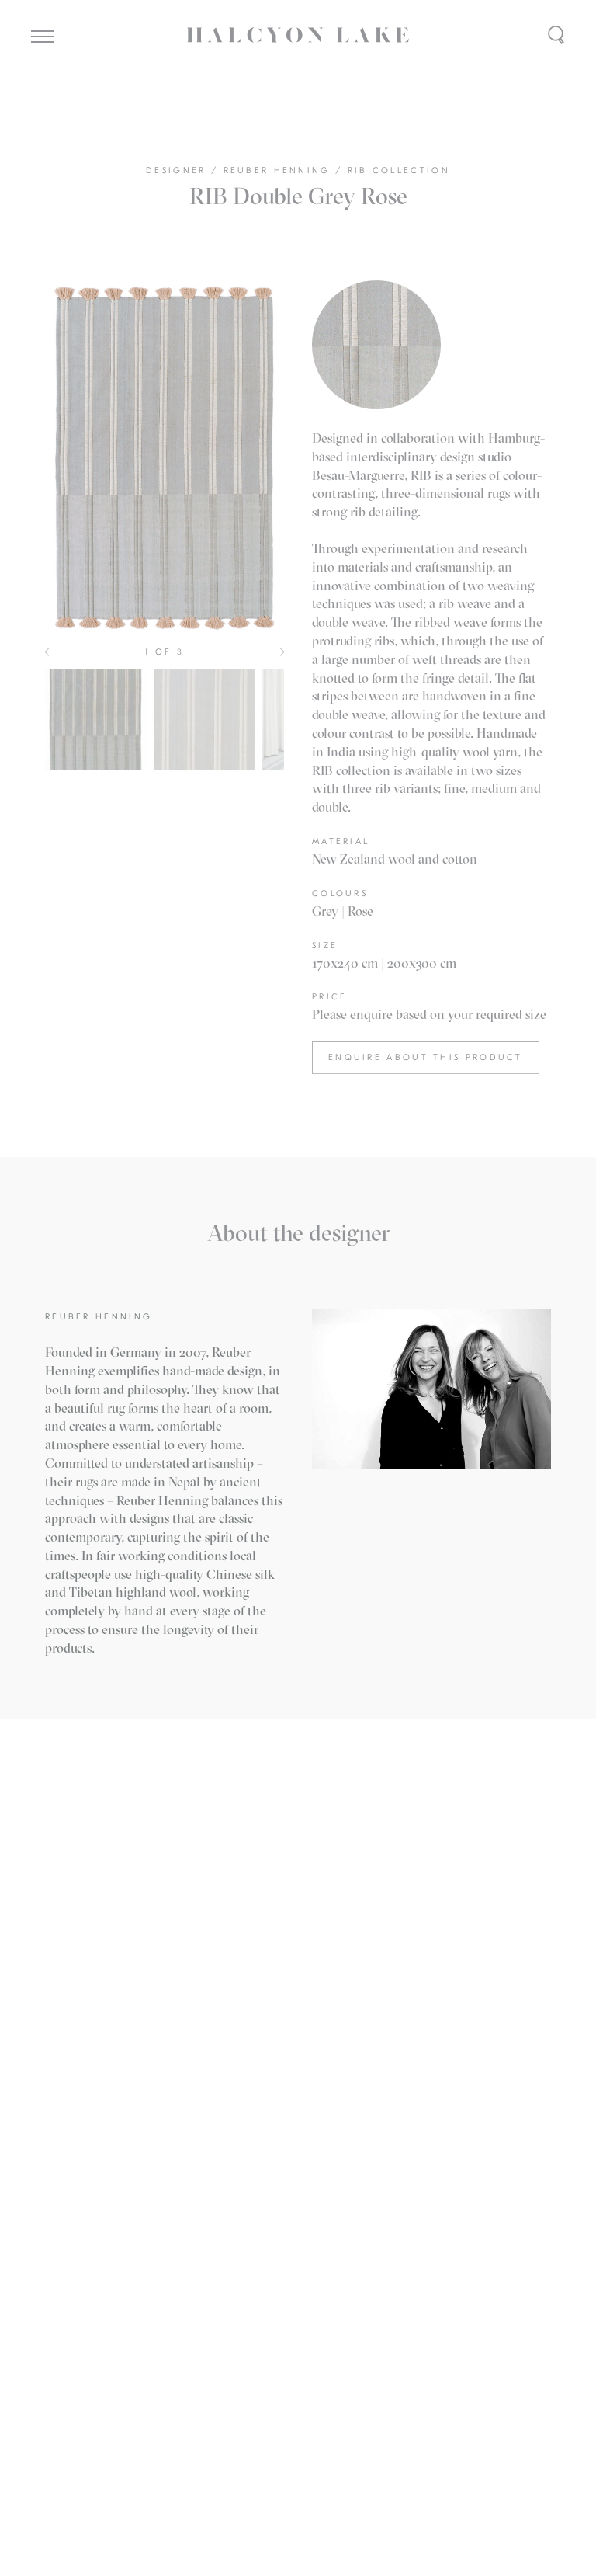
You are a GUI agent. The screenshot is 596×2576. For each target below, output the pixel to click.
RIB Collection (399, 170)
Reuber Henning (280, 170)
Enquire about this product (426, 1057)
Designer (178, 170)
